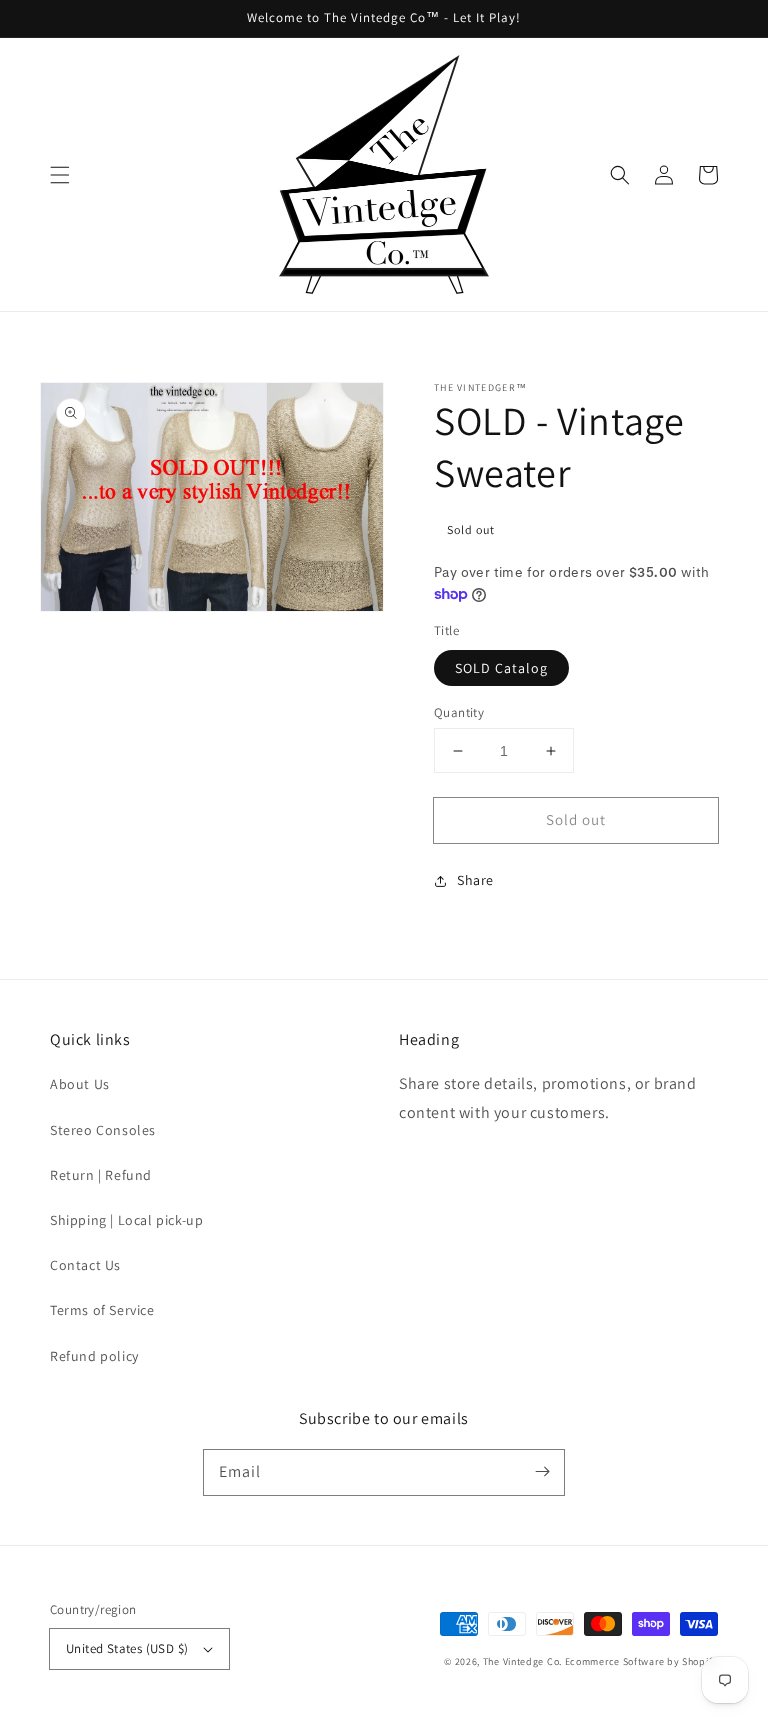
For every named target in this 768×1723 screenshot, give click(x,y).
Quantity (459, 712)
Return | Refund (101, 1175)
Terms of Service (102, 1310)
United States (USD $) (127, 1648)
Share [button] (475, 880)
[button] (60, 175)
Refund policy (94, 1356)
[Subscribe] (542, 1472)
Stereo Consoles (103, 1130)
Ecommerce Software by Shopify (641, 1661)
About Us (80, 1084)
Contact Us (85, 1265)
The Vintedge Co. (522, 1661)
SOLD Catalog (501, 668)
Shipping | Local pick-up (126, 1220)
